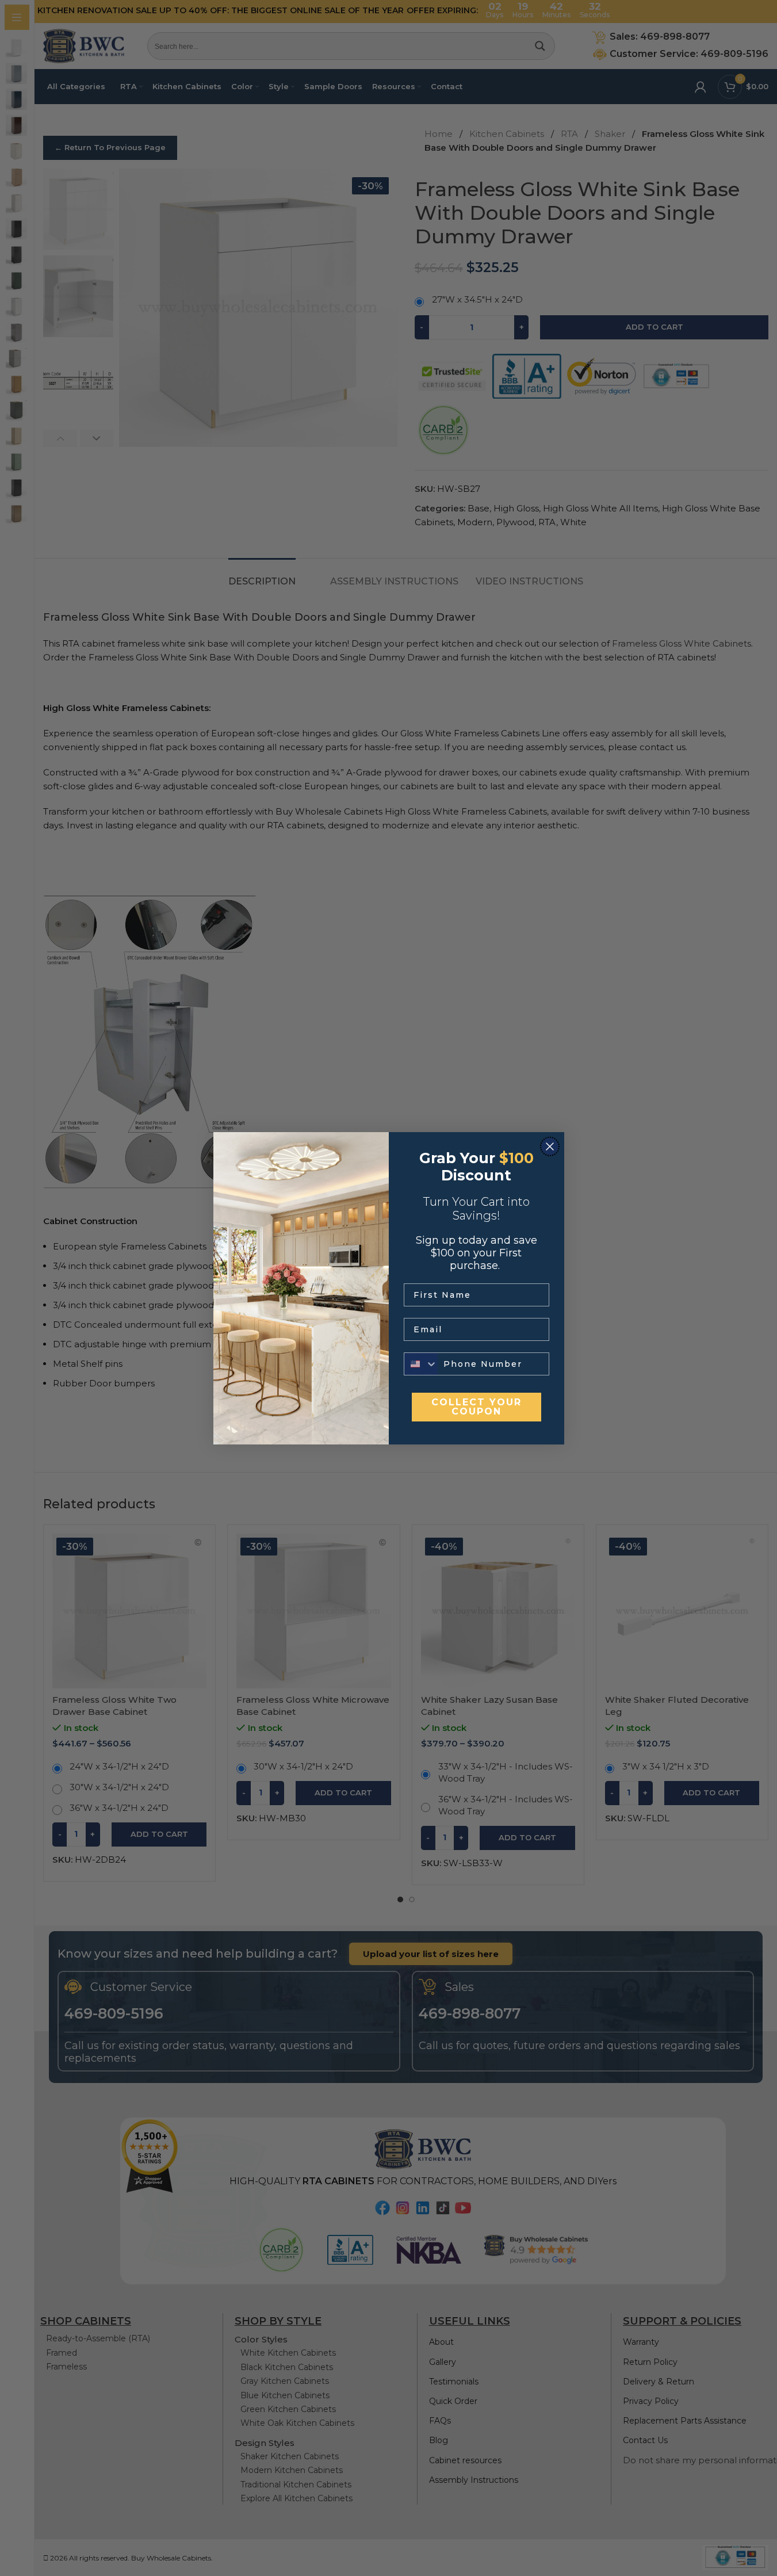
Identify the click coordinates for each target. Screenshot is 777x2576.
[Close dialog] (550, 1146)
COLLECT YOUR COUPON (476, 1407)
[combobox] (421, 1364)
